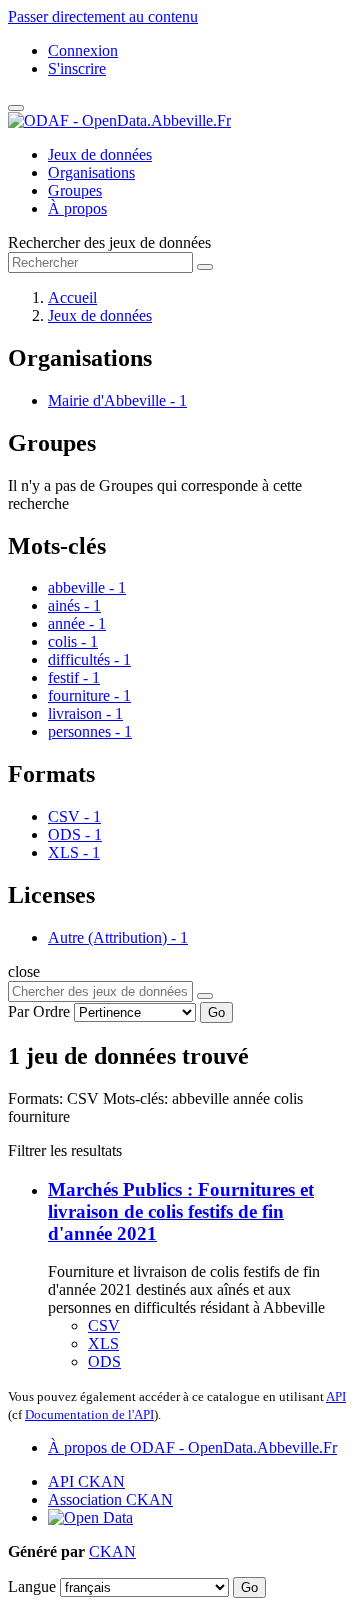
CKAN (112, 1551)
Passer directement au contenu (103, 16)
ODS (104, 1361)
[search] (205, 996)
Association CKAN (110, 1499)
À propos (77, 208)
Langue (32, 1586)
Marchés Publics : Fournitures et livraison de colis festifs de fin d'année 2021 (181, 1211)
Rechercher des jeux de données (109, 242)
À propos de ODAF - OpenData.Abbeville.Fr (192, 1447)
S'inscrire (77, 68)
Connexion (83, 50)
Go (216, 1012)
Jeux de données (100, 154)
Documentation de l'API (89, 1414)
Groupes (75, 190)
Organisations (91, 172)
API (336, 1396)
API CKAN (86, 1481)
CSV (104, 1325)
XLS (103, 1343)
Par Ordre (39, 1011)
